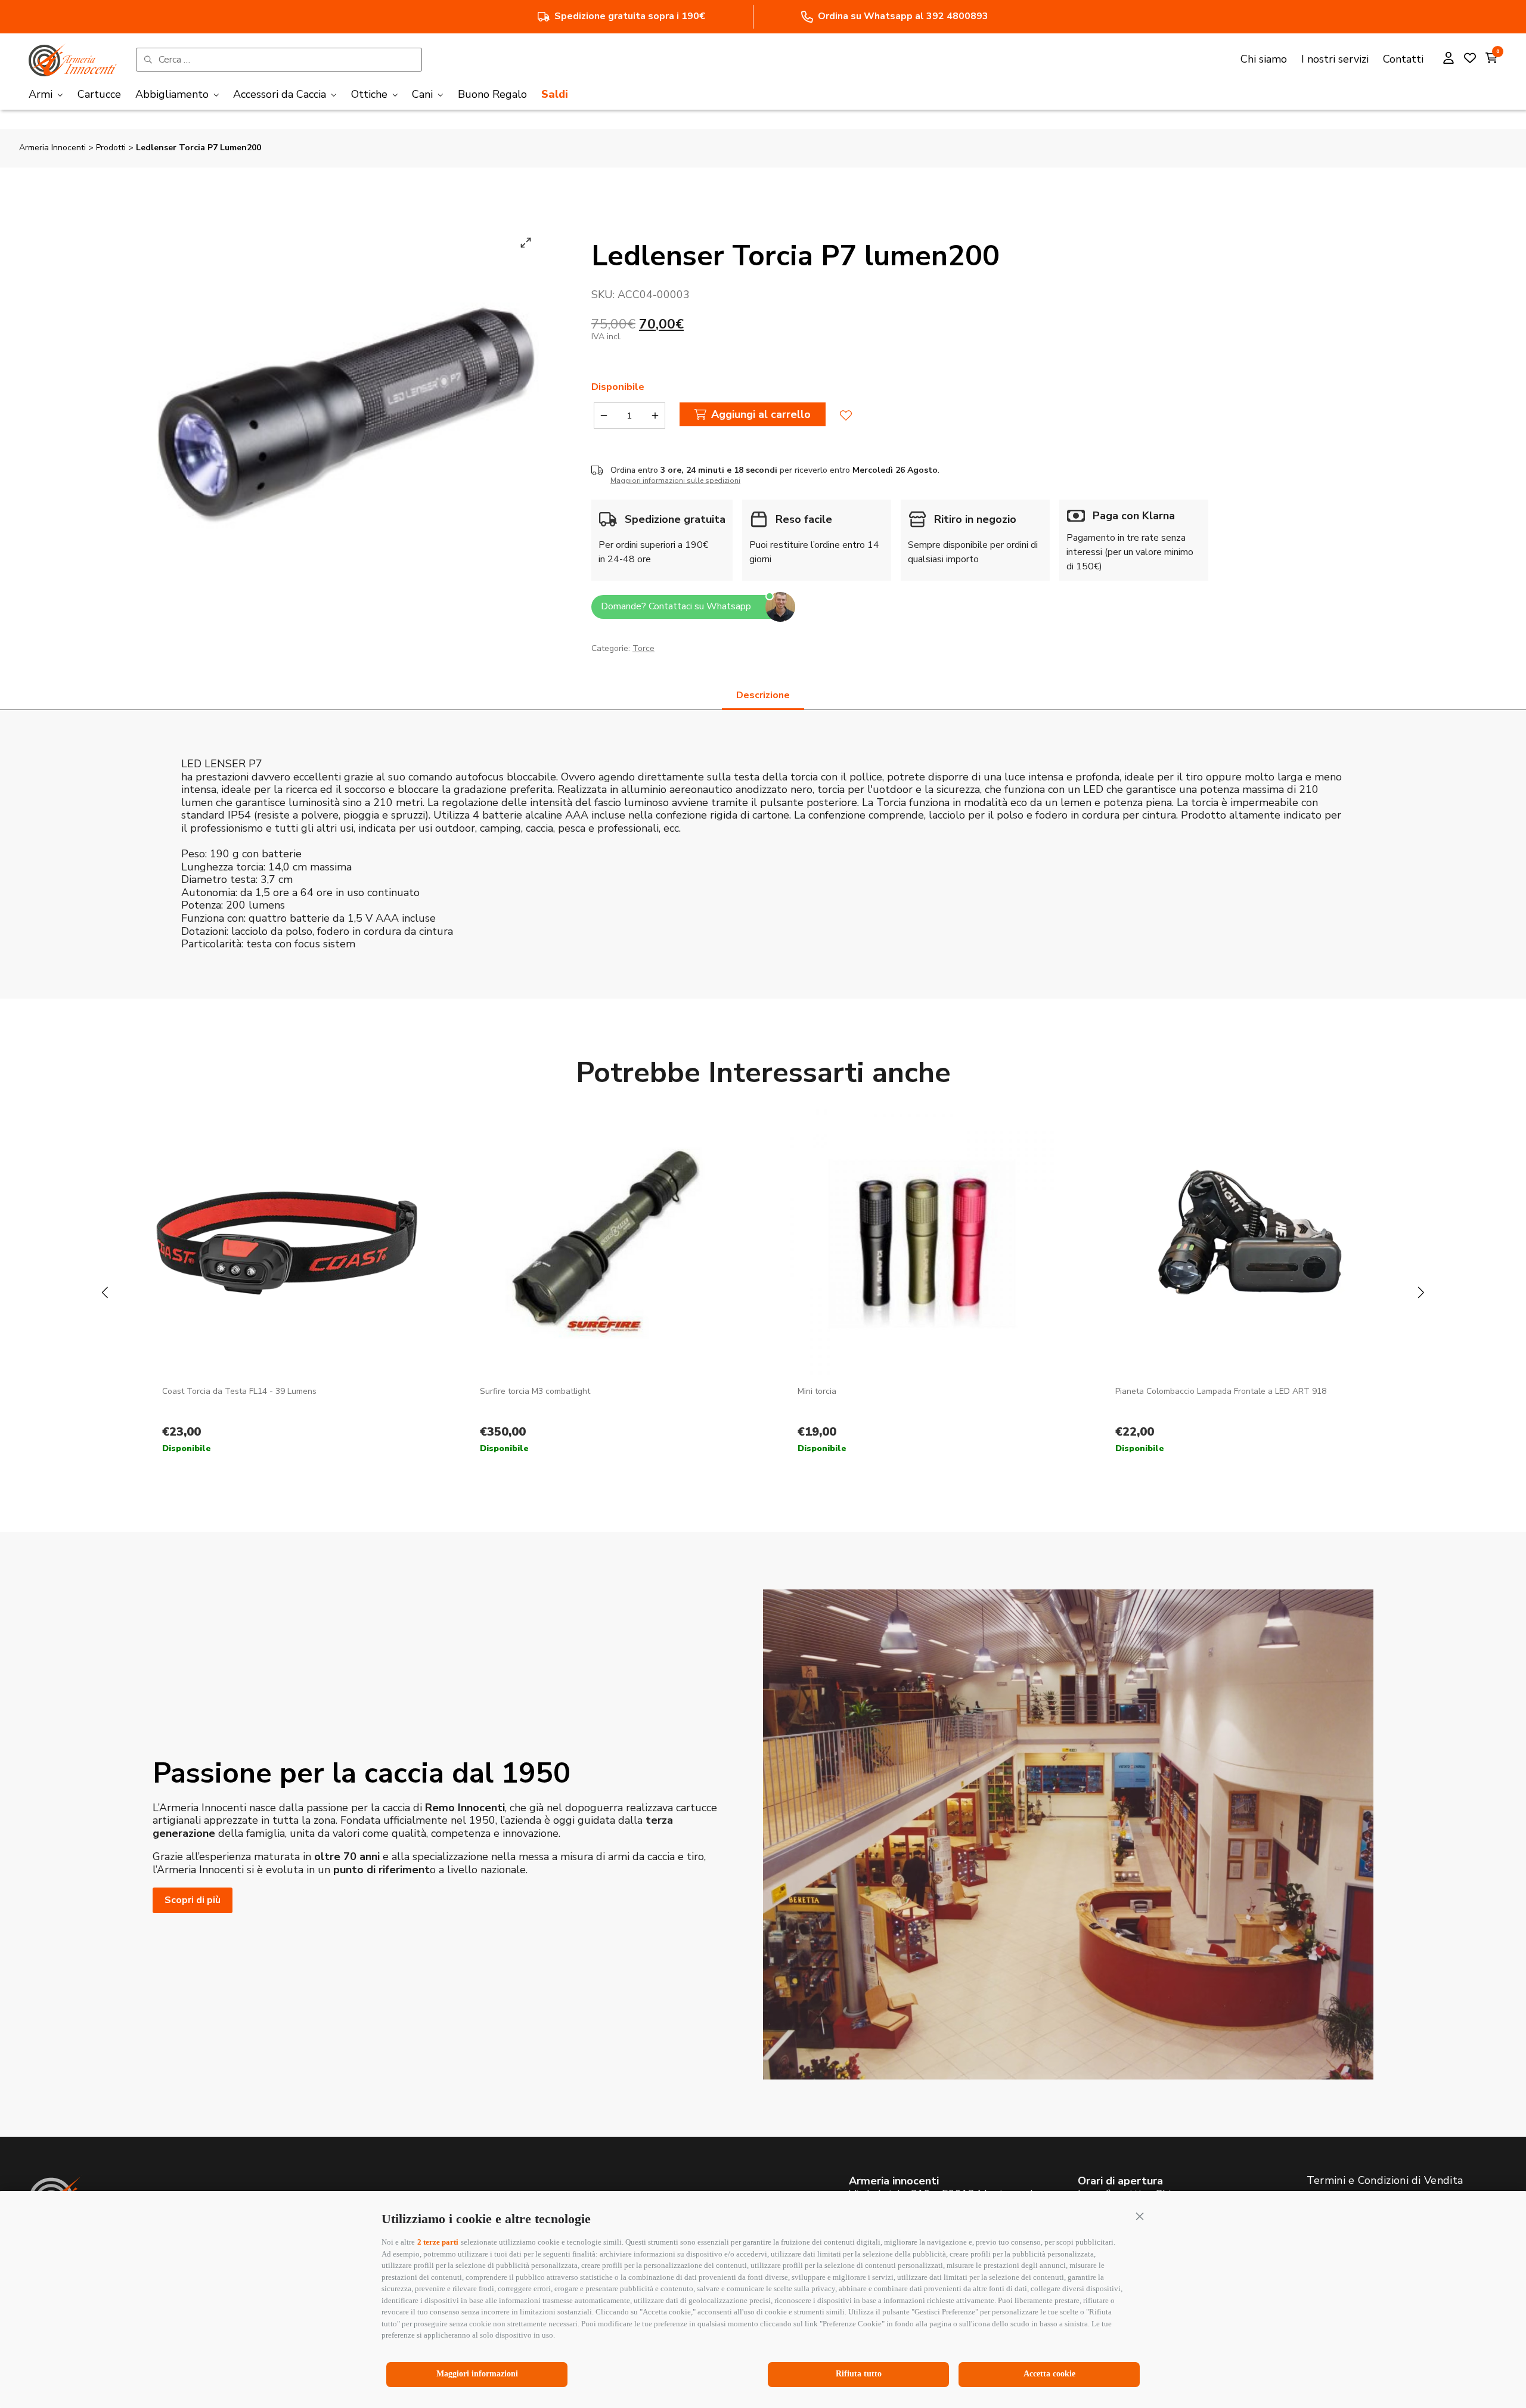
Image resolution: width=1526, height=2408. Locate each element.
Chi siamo (1264, 59)
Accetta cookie (1049, 2374)
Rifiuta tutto (859, 2374)
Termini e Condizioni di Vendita (1385, 2180)
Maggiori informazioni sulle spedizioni (675, 481)
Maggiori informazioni (477, 2374)
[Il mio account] (1449, 60)
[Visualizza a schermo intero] (526, 243)
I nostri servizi (1335, 59)
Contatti (1403, 59)
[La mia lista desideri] (1470, 60)
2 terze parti (438, 2242)
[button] (1140, 2216)
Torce (643, 648)
